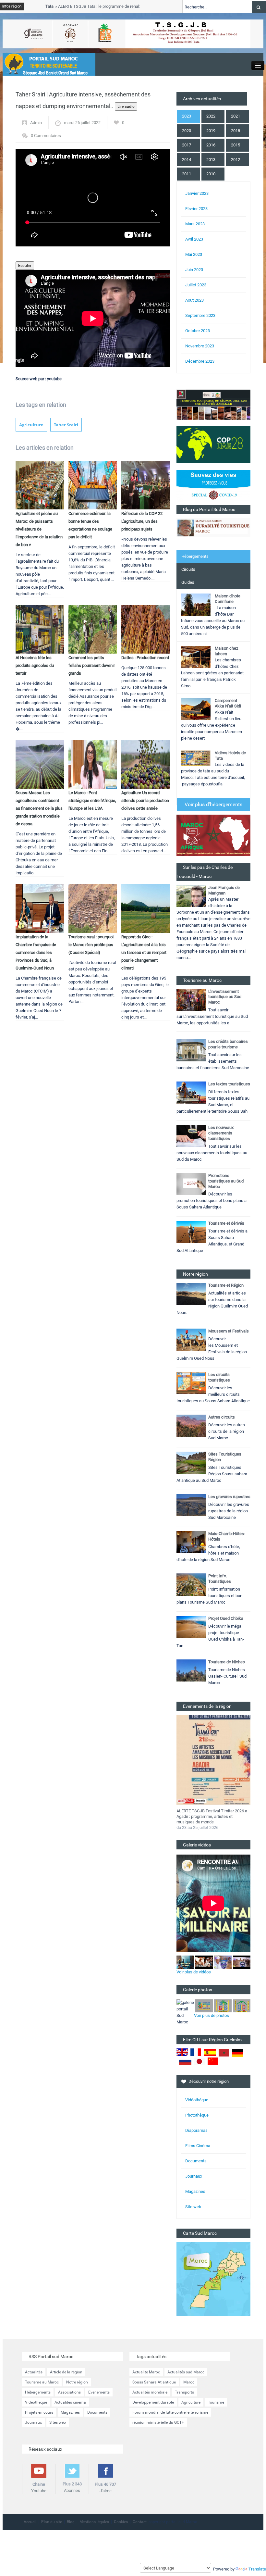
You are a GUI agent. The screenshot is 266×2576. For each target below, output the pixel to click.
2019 (211, 131)
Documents (196, 2161)
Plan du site (52, 2522)
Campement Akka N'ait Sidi (228, 703)
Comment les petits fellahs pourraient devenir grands (92, 665)
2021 (236, 116)
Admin (36, 123)
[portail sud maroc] (46, 64)
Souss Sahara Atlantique (154, 2382)
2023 (187, 116)
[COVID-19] (213, 487)
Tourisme (216, 2402)
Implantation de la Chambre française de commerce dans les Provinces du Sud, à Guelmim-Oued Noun (36, 952)
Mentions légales (94, 2522)
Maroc (189, 2382)
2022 (211, 116)
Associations (69, 2392)
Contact (140, 2522)
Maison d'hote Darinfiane (228, 599)
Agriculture (31, 425)
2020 (187, 131)
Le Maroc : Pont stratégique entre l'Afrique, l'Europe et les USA (92, 800)
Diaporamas (196, 2130)
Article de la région (66, 2372)
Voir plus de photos (212, 2015)
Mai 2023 (194, 254)
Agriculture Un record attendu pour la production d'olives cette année (145, 800)
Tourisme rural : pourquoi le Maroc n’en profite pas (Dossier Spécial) (91, 945)
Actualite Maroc (146, 2372)
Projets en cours (39, 2412)
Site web (193, 2207)
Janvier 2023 (197, 193)
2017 (187, 145)
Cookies (121, 2522)
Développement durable (153, 2402)
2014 (187, 160)
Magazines (195, 2191)
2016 (211, 145)
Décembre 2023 (200, 361)
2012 (236, 160)
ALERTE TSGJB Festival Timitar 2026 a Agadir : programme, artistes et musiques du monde (212, 1816)
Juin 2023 (194, 270)
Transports (184, 2392)
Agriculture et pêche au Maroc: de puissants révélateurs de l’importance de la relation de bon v (39, 529)
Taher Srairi (66, 425)
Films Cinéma (198, 2146)
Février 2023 (196, 209)
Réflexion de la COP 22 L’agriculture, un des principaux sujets (142, 521)
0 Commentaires (46, 136)
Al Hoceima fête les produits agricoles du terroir (35, 665)
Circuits (188, 569)
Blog (71, 2522)
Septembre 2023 (200, 315)
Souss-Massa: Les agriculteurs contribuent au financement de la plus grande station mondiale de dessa (39, 808)
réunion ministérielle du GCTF (158, 2422)
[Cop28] (213, 444)
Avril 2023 (194, 239)
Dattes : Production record (145, 658)
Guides (188, 582)
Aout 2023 (194, 300)
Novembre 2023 (200, 346)
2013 (211, 160)
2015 (236, 145)
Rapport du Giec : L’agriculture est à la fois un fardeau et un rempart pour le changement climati (144, 952)
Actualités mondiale (150, 2392)
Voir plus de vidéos (194, 1972)
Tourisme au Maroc (42, 2382)
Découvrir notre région (209, 2081)
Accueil (30, 2522)
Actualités (34, 2372)
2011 (187, 174)
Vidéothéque (197, 2100)
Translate (257, 2569)
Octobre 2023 (198, 331)
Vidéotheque (36, 2402)
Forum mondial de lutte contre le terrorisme (170, 2412)
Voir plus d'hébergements (213, 804)
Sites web (58, 2422)
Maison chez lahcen (226, 651)
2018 (236, 131)
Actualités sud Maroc (186, 2372)
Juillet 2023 (196, 285)
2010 (211, 174)
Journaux (194, 2176)
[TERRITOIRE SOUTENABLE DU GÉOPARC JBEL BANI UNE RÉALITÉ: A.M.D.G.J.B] (213, 404)
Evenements (99, 2392)
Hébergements (195, 556)
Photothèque (197, 2115)
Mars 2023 (195, 224)
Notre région (77, 2382)
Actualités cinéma (70, 2402)
